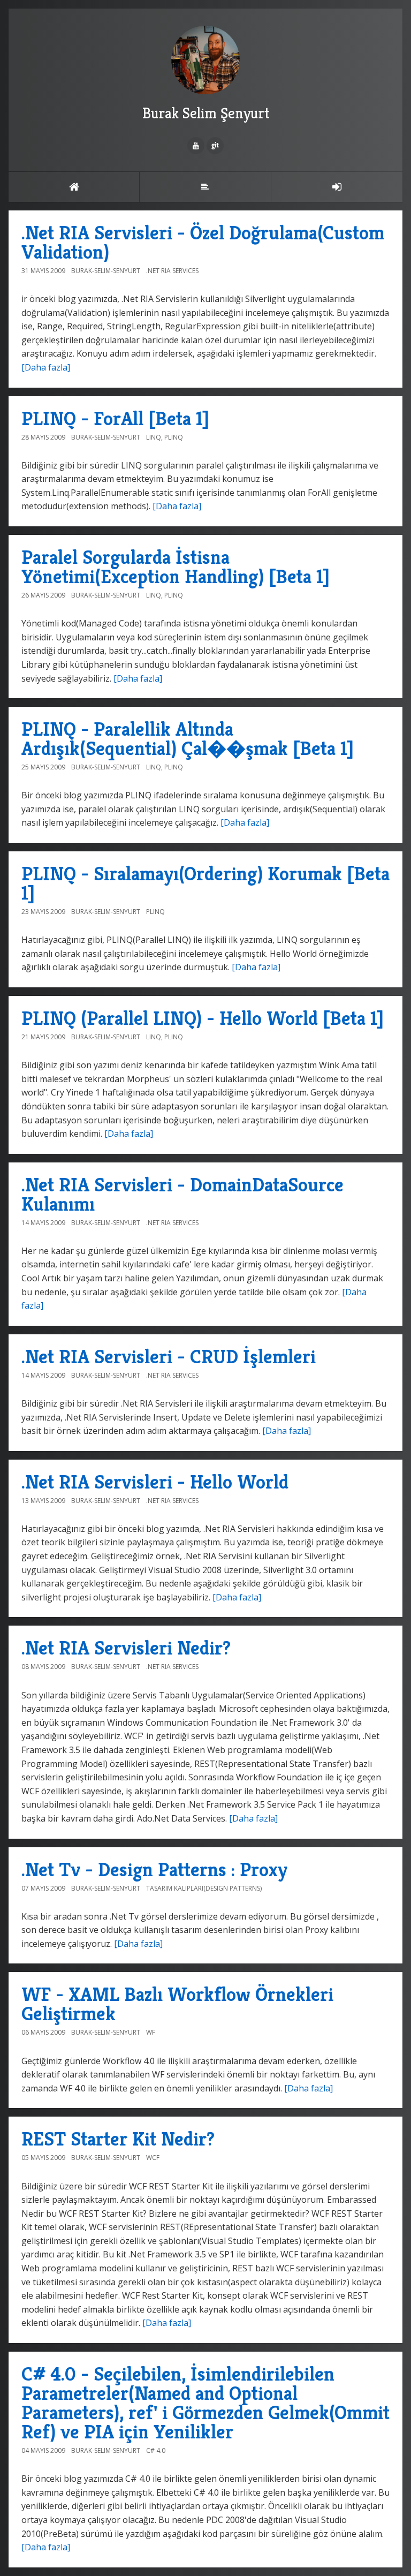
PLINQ (174, 437)
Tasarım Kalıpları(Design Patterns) (204, 1888)
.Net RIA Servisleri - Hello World (155, 1482)
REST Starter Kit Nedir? (118, 2139)
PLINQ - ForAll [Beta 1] (115, 418)
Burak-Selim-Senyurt (106, 271)
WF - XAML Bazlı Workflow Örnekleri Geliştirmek (177, 2004)
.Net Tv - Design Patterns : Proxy (154, 1869)
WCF (153, 2158)
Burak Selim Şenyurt (206, 113)
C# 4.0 (156, 2450)
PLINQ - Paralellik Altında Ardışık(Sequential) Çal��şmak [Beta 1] (188, 739)
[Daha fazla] (46, 367)
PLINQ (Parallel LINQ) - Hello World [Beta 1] (203, 1018)
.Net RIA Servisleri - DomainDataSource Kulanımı (182, 1194)
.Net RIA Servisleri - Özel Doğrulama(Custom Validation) (203, 242)
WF (151, 2032)
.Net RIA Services (172, 271)
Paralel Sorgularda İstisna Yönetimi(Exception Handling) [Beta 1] (176, 567)
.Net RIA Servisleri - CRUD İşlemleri (169, 1357)
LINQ (154, 437)
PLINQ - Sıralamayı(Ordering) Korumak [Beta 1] (205, 883)
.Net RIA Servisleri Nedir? (126, 1648)
